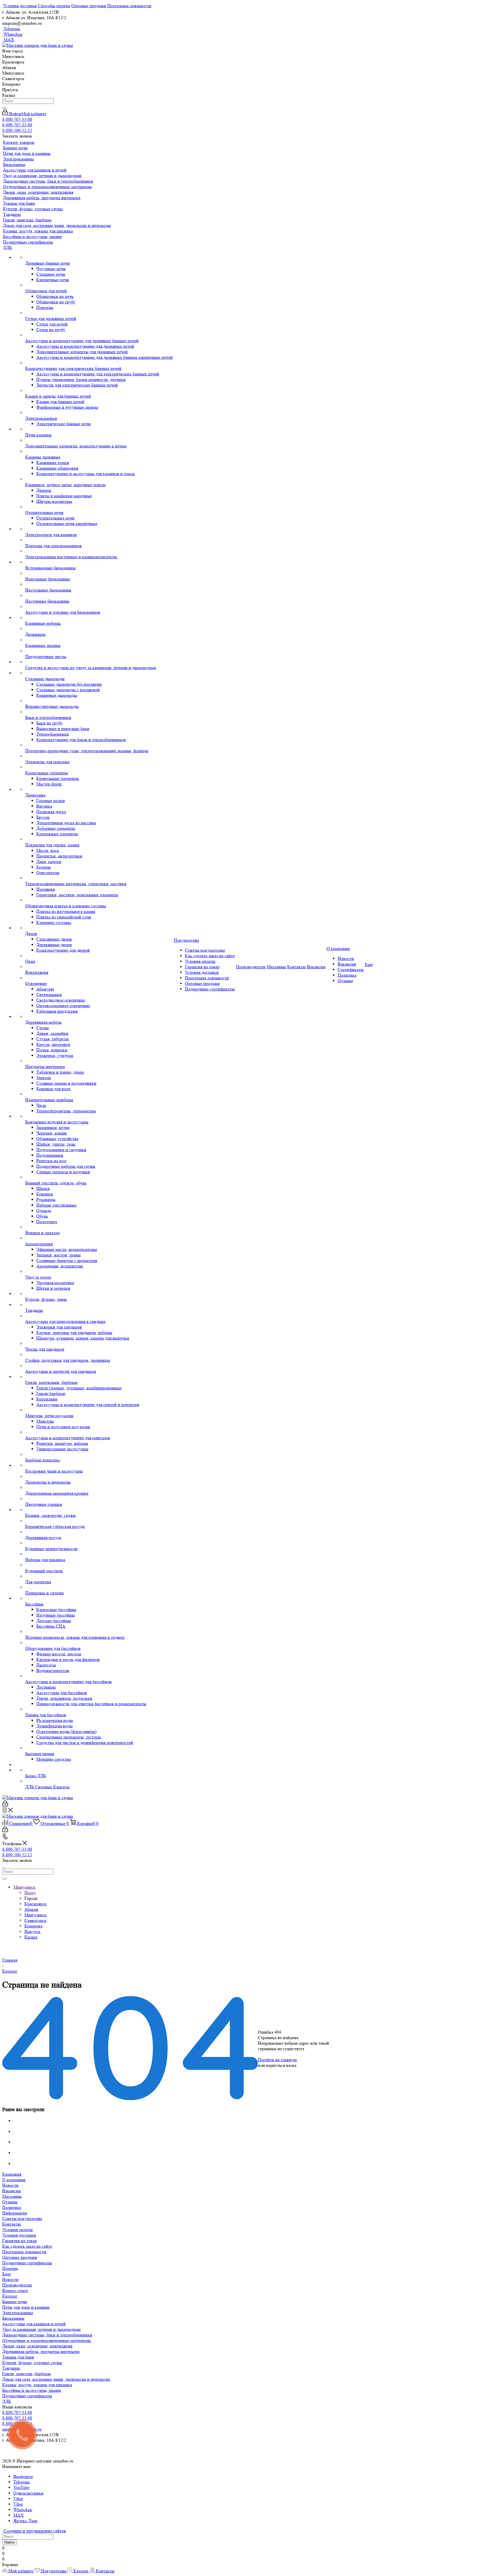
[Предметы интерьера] (99, 1061)
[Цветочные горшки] (99, 1499)
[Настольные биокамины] (99, 585)
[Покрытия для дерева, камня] (99, 839)
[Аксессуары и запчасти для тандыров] (99, 1366)
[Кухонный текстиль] (99, 1565)
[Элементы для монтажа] (99, 756)
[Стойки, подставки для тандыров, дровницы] (99, 1355)
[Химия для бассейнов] (99, 1709)
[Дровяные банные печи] (99, 258)
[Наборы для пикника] (99, 1554)
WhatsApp (12, 34)
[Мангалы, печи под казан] (99, 1410)
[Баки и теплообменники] (99, 712)
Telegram (11, 29)
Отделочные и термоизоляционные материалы (47, 2340)
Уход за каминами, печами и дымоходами (41, 2329)
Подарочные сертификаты (27, 2263)
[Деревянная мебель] (99, 1017)
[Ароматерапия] (99, 1238)
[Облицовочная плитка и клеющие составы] (99, 900)
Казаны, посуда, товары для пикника (37, 2385)
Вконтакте (23, 2476)
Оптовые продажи (20, 2257)
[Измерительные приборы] (99, 1094)
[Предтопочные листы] (99, 651)
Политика (12, 2207)
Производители (17, 2285)
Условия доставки (19, 2235)
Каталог (10, 2296)
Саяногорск (35, 1920)
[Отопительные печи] (99, 507)
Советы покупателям (22, 2218)
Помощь (10, 2268)
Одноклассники (28, 2493)
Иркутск (32, 1931)
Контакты (12, 2224)
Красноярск (35, 1904)
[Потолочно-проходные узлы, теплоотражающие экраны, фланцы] (99, 745)
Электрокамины (18, 2313)
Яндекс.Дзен (25, 2521)
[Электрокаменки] (99, 413)
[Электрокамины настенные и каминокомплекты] (99, 551)
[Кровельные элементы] (99, 767)
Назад (30, 1893)
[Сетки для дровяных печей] (99, 313)
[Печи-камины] (99, 429)
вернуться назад (281, 2065)
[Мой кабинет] (5, 1805)
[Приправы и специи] (99, 1587)
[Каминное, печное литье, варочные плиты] (99, 479)
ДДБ (7, 2401)
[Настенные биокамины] (99, 596)
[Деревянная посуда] (99, 1532)
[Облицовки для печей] (99, 285)
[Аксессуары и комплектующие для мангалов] (99, 1432)
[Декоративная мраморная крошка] (99, 1488)
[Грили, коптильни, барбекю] (99, 1377)
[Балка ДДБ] (99, 1770)
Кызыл (31, 1937)
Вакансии (12, 2191)
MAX (8, 40)
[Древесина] (99, 790)
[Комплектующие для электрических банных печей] (99, 363)
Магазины (12, 2196)
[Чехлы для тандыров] (99, 1344)
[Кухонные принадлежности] (99, 1543)
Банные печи (15, 2302)
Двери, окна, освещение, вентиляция (37, 2346)
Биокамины (13, 2318)
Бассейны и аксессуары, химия (31, 2390)
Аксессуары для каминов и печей (34, 2324)
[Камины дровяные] (99, 452)
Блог (7, 2274)
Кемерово (34, 1926)
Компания (12, 2174)
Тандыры (11, 2368)
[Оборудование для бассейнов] (99, 1643)
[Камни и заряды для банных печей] (99, 391)
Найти (9, 2542)
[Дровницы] (99, 629)
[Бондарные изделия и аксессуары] (99, 1117)
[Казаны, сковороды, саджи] (99, 1510)
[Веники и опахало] (99, 1227)
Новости (10, 2185)
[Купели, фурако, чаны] (99, 1294)
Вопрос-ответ (15, 2291)
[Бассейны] (99, 1599)
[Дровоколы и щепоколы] (99, 1477)
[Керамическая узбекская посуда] (99, 1521)
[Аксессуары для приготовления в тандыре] (99, 1316)
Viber (18, 2499)
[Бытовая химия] (99, 1748)
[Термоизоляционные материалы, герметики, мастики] (99, 878)
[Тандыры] (99, 1305)
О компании (14, 2180)
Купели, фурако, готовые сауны (32, 2363)
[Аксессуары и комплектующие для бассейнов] (99, 1676)
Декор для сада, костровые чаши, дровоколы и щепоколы (56, 2379)
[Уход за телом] (99, 1272)
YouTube (21, 2487)
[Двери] (99, 928)
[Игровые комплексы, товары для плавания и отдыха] (99, 1632)
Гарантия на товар (20, 2241)
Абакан (31, 1909)
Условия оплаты (17, 2230)
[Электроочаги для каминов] (99, 529)
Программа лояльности (24, 2252)
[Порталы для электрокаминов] (99, 540)
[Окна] (99, 956)
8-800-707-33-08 (17, 119)
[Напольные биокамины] (99, 573)
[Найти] (4, 108)
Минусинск (35, 1915)
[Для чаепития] (99, 1576)
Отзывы (10, 2202)
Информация (15, 2213)
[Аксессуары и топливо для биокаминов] (99, 607)
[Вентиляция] (99, 967)
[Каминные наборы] (99, 618)
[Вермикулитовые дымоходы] (99, 701)
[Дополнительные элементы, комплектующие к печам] (99, 441)
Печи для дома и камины (26, 2307)
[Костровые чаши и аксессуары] (99, 1466)
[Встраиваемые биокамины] (99, 562)
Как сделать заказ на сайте (27, 2246)
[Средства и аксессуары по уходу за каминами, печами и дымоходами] (99, 662)
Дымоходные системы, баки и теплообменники (47, 2335)
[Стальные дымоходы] (99, 673)
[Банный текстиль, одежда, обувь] (99, 1177)
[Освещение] (99, 978)
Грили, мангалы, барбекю (26, 2374)
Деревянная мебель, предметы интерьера (41, 2351)
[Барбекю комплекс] (99, 1455)
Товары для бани (18, 2357)
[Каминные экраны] (99, 640)
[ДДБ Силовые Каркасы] (99, 1781)
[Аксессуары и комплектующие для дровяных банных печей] (99, 335)
